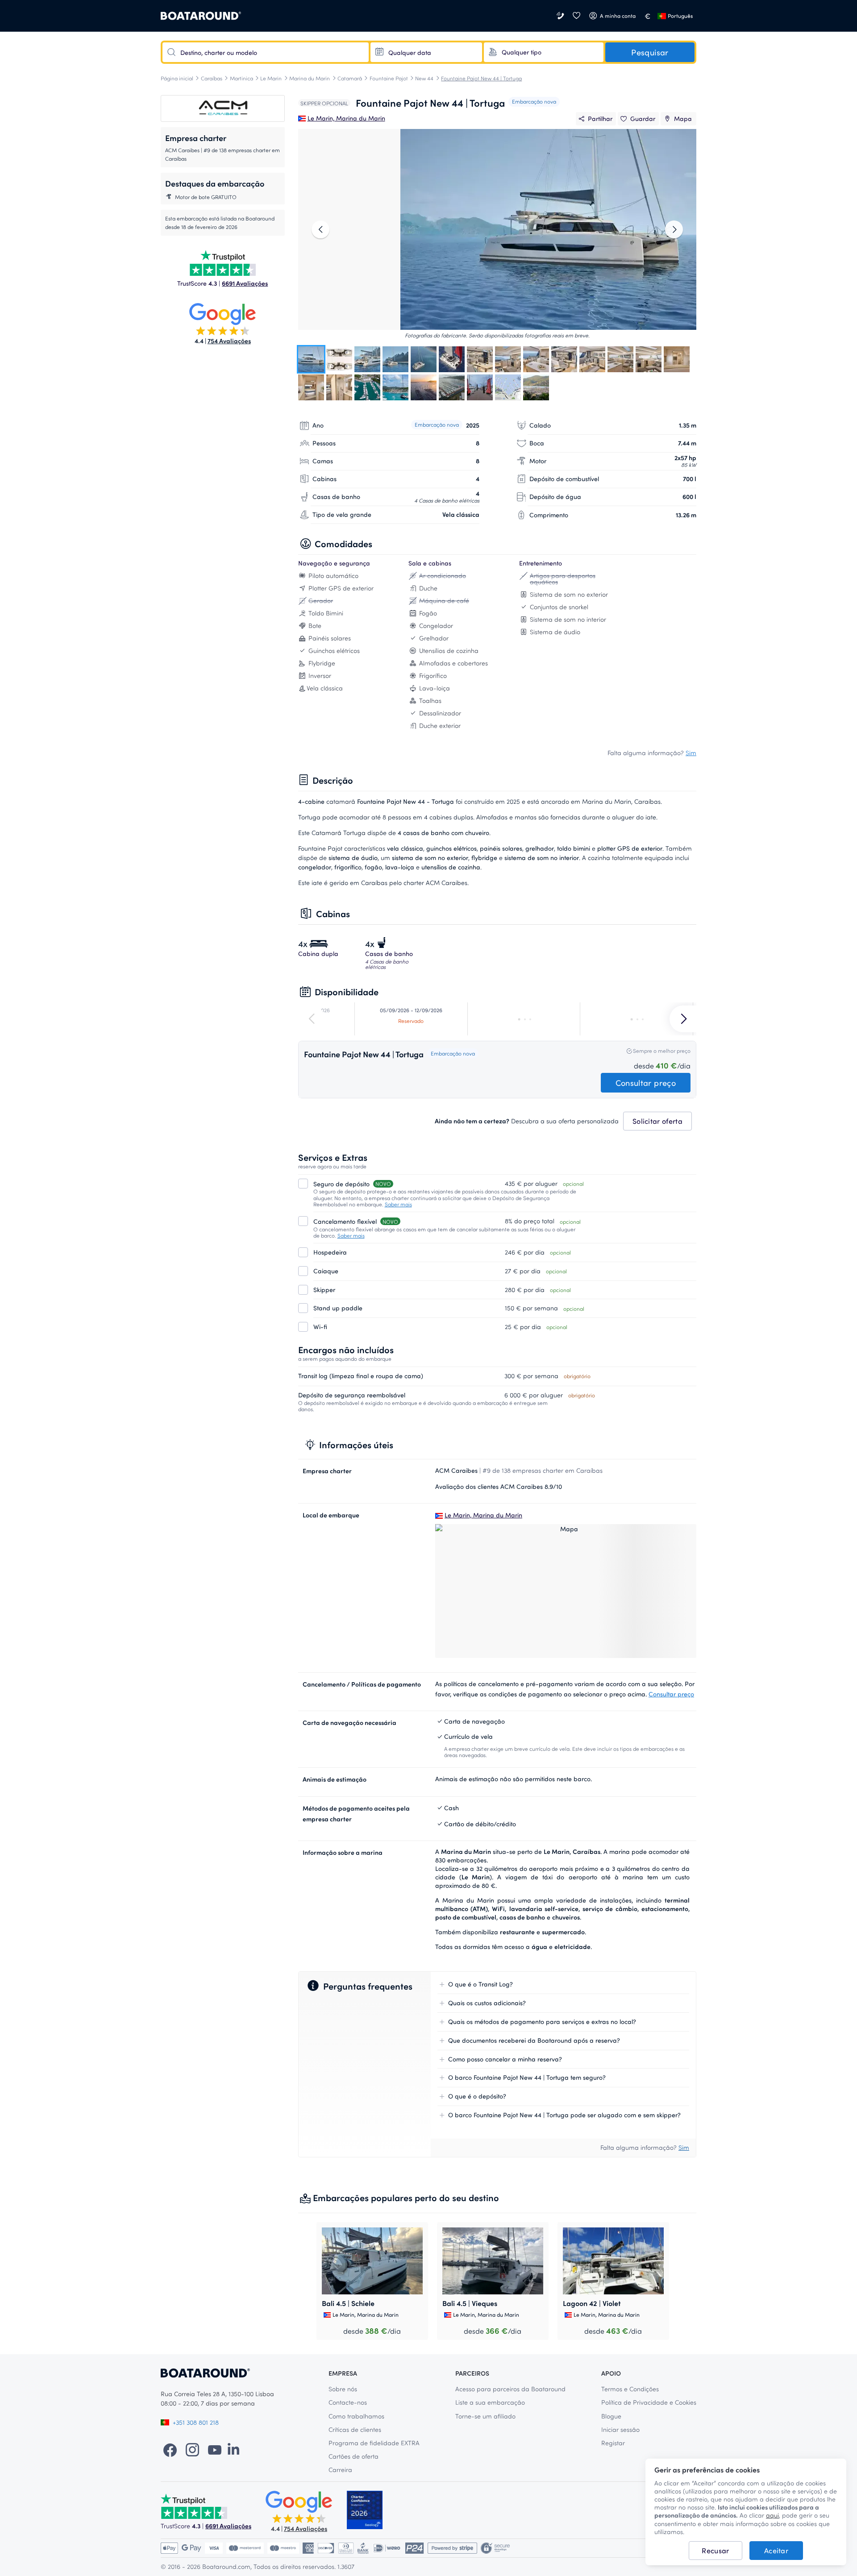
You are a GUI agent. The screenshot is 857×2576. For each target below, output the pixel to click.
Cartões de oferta (354, 2456)
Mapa (683, 118)
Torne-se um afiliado (485, 2416)
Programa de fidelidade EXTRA (374, 2443)
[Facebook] (170, 2449)
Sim (691, 753)
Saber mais (398, 1204)
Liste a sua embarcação (490, 2402)
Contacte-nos (348, 2402)
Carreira (340, 2470)
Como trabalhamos (356, 2416)
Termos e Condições (630, 2389)
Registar (613, 2443)
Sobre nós (343, 2389)
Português (680, 16)
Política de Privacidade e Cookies (649, 2402)
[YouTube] (215, 2449)
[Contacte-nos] (561, 16)
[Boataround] (201, 16)
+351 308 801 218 (196, 2422)
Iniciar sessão (620, 2429)
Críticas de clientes (355, 2429)
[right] (674, 229)
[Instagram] (192, 2449)
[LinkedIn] (233, 2449)
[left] (320, 229)
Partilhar (600, 118)
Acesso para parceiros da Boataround (510, 2389)
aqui (772, 2515)
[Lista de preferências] (576, 16)
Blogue (611, 2416)
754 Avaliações (229, 341)
